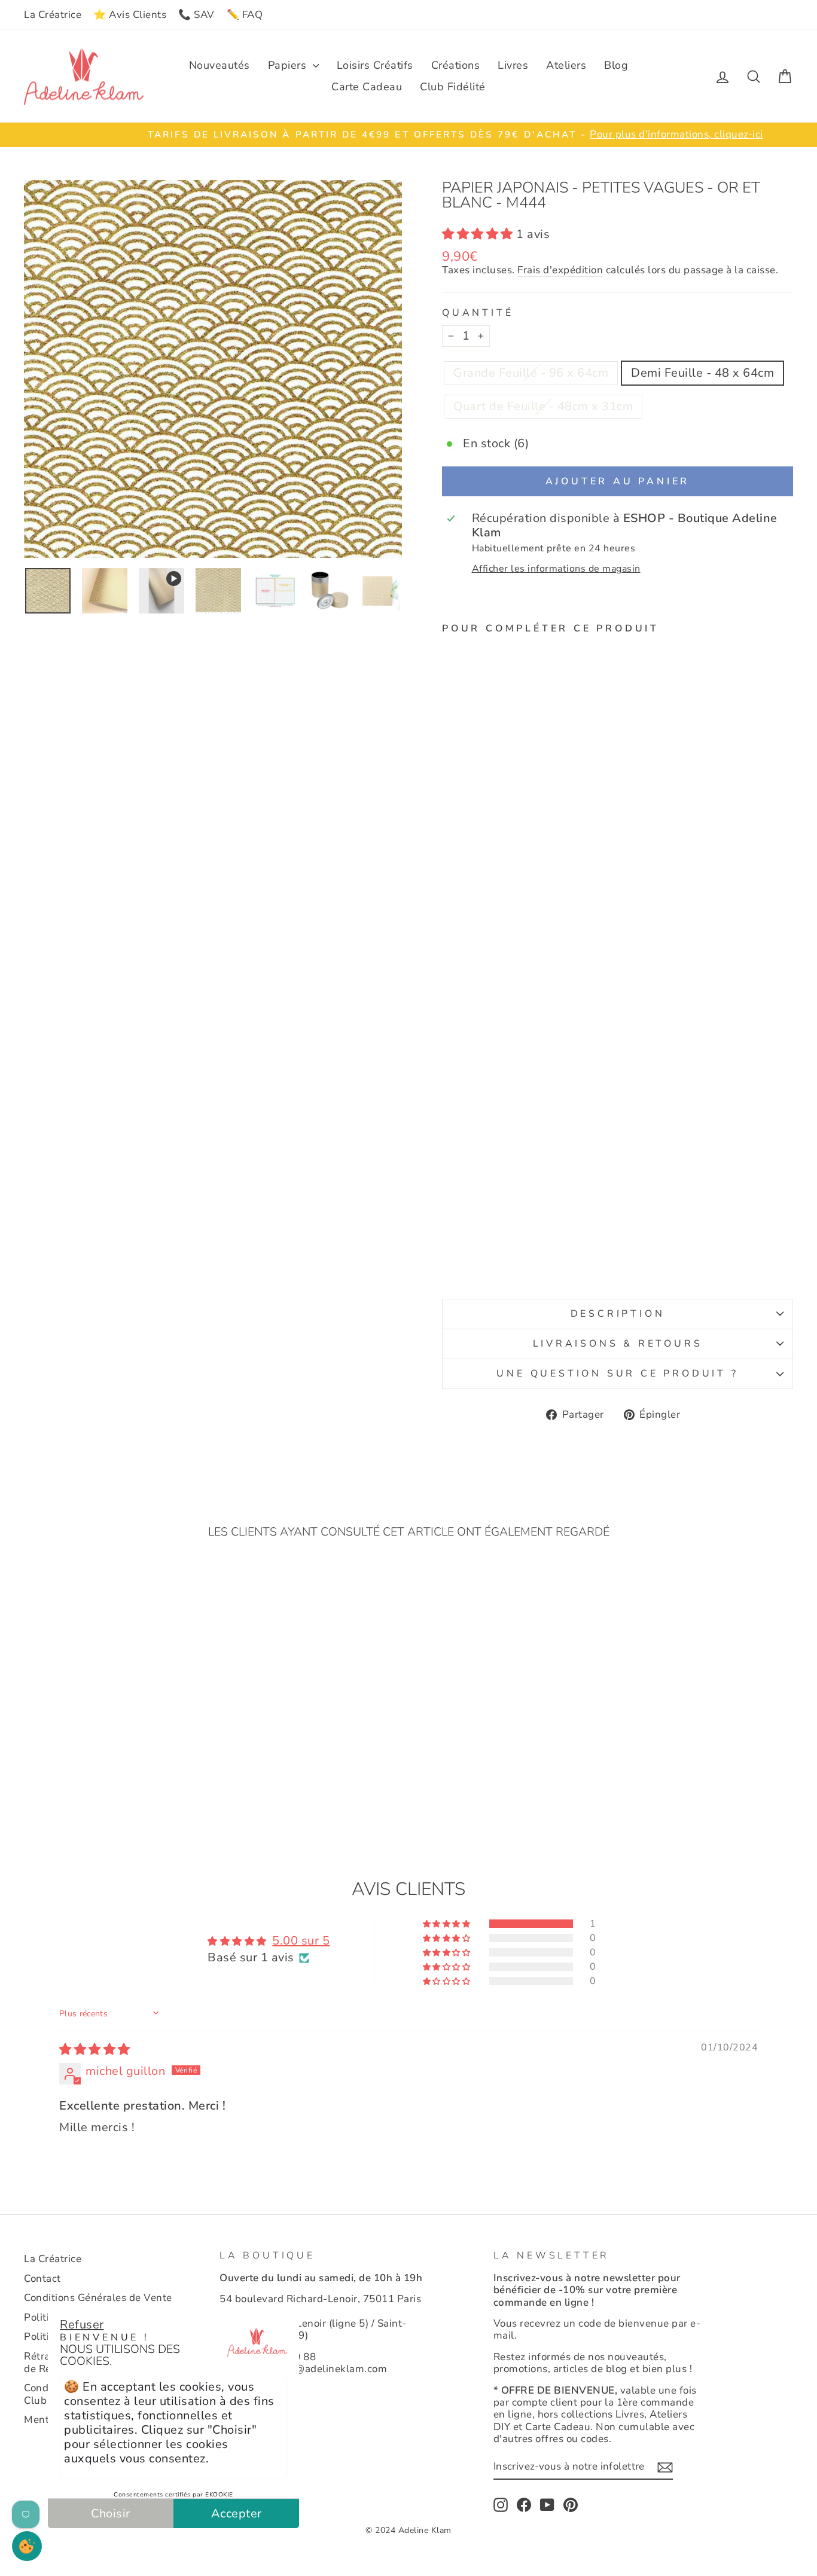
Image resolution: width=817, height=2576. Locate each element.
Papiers (289, 65)
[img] (95, 2049)
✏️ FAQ (245, 15)
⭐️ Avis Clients (130, 15)
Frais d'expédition (560, 271)
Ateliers (566, 65)
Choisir (111, 2514)
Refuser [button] (82, 2325)
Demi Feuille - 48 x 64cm (702, 373)
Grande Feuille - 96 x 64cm (531, 373)
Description (618, 1314)
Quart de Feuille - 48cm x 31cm (543, 406)
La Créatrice (53, 15)
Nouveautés (220, 65)
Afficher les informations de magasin (556, 569)
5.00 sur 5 (301, 1941)
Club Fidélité (453, 87)
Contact (42, 2279)
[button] (479, 234)
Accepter (237, 2514)
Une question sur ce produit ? (617, 1374)
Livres (513, 65)
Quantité (478, 313)
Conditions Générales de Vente (98, 2298)
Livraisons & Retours (618, 1344)
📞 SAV (196, 15)
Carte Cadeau (367, 87)
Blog (616, 65)
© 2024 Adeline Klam (408, 2530)
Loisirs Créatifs (375, 65)
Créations (456, 65)
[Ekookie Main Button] (27, 2546)
